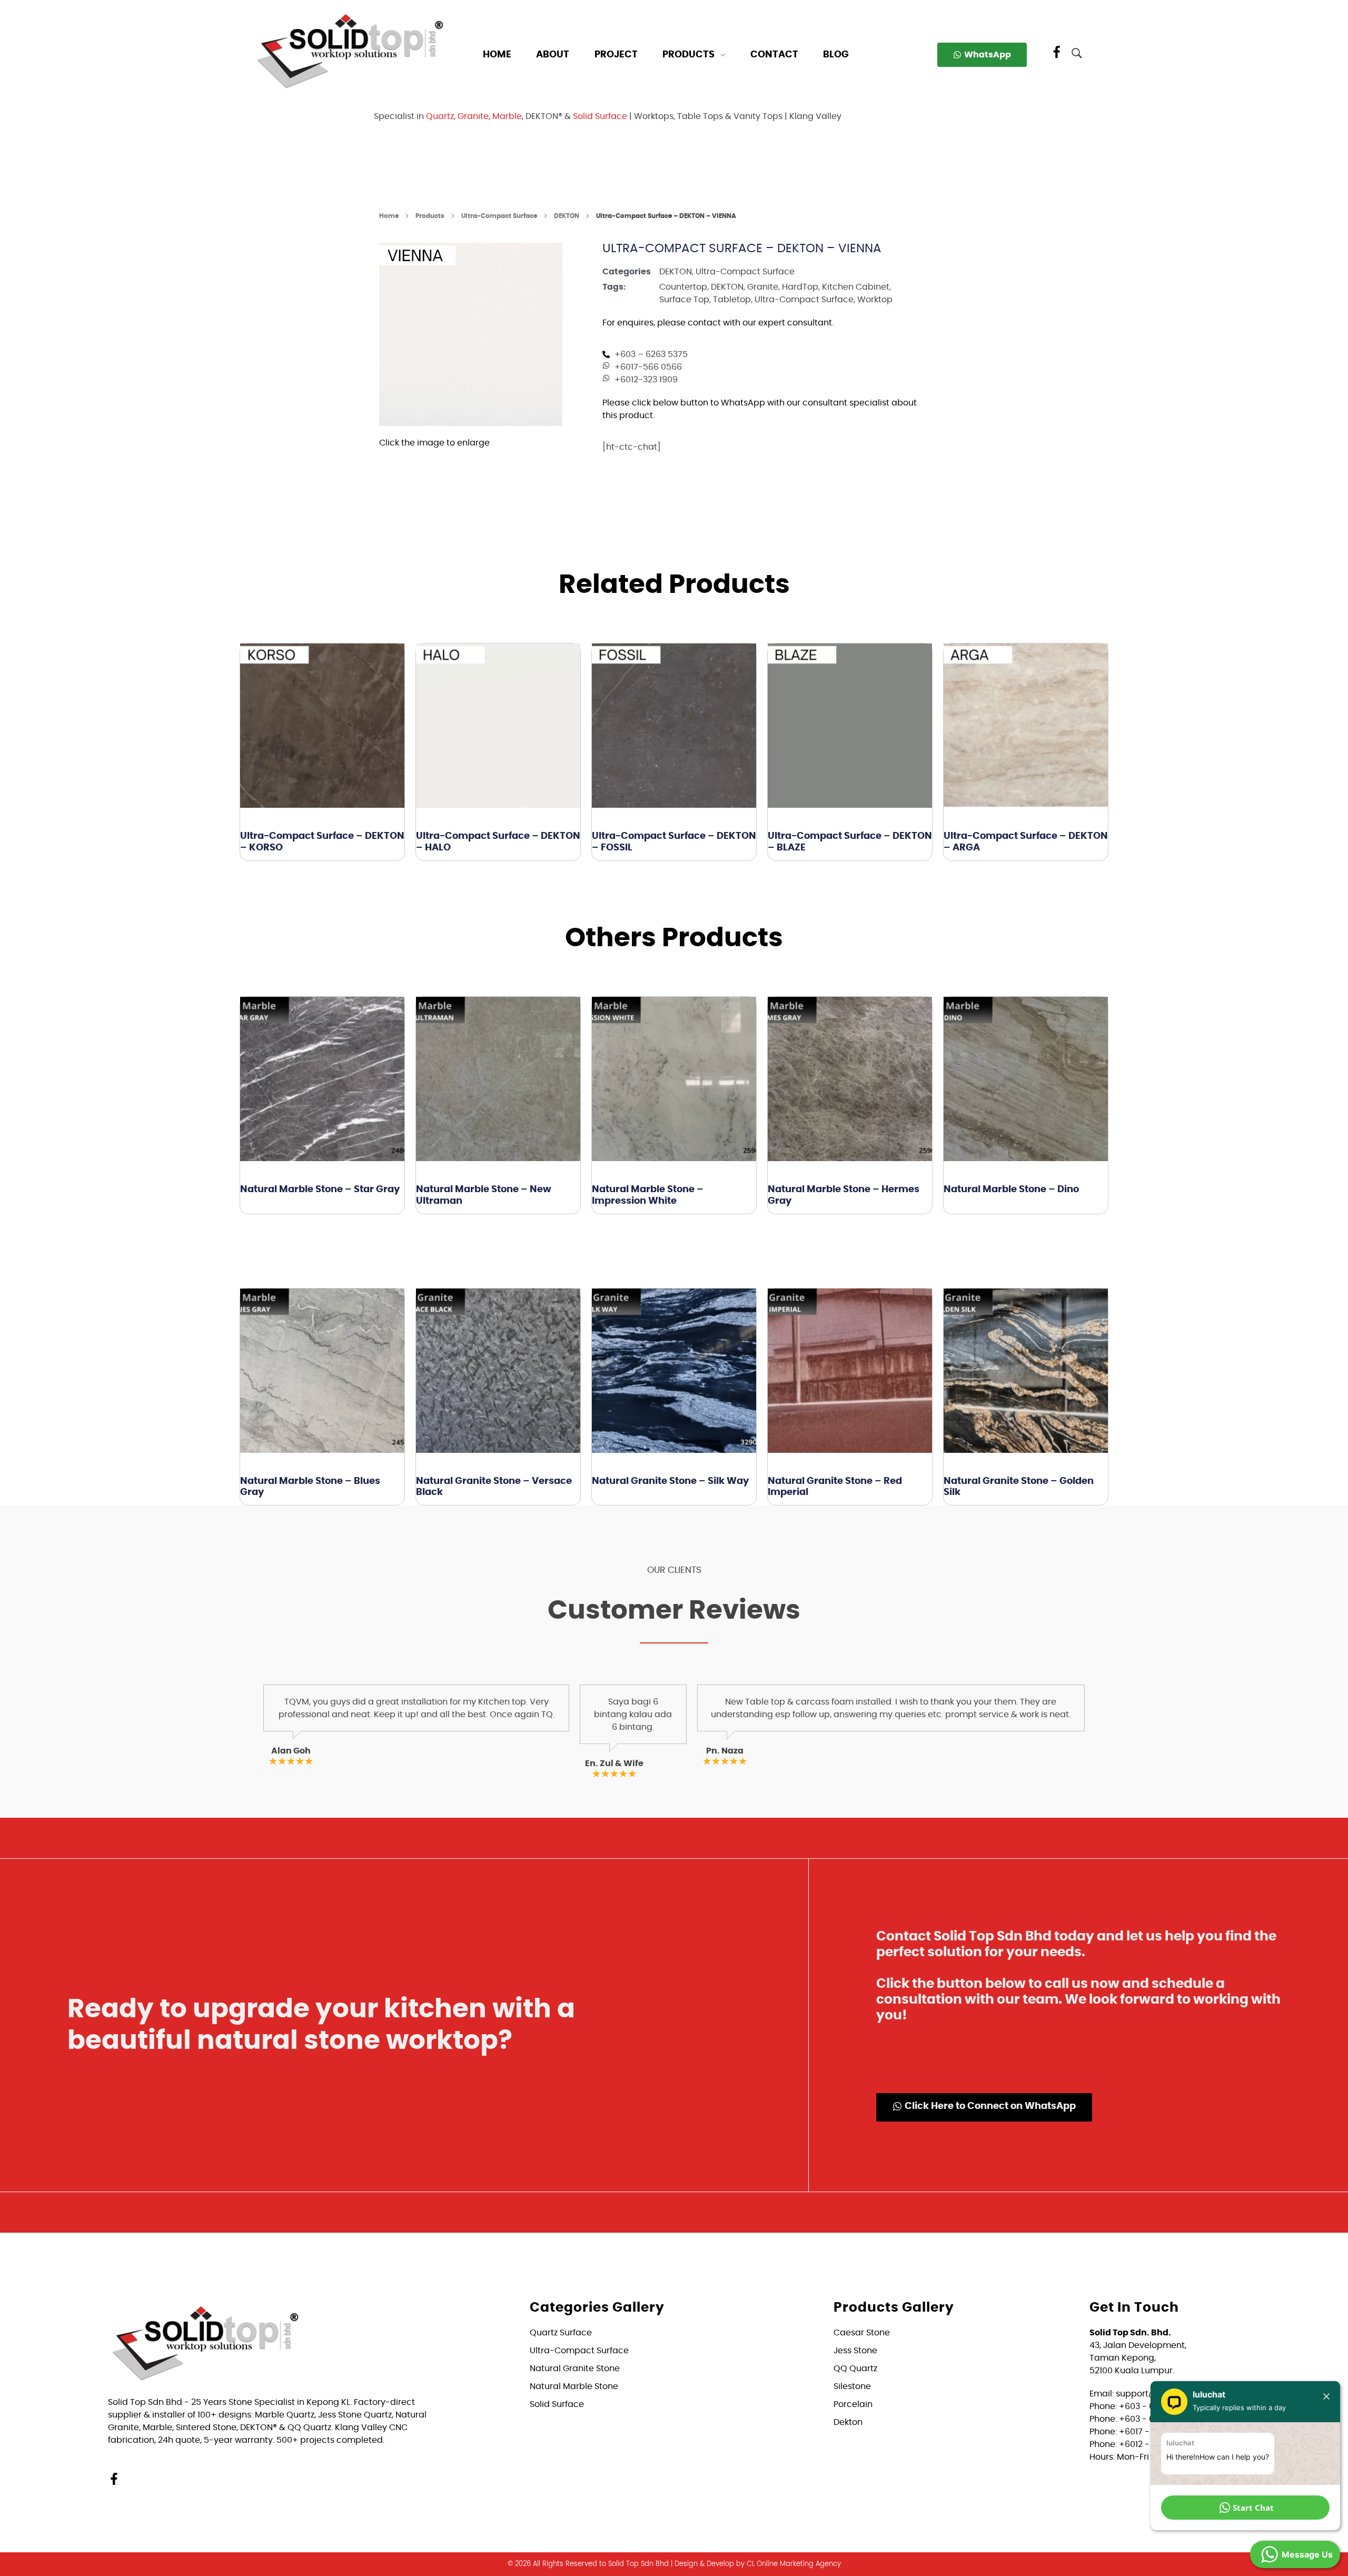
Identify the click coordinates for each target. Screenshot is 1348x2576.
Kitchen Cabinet (856, 287)
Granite (473, 116)
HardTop (800, 287)
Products (430, 216)
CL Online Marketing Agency (794, 2564)
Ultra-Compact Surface (499, 216)
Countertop (683, 287)
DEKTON (567, 216)
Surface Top (684, 300)
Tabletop (732, 300)
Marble (507, 116)
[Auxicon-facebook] (1057, 53)
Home (389, 216)
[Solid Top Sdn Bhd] (350, 51)
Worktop (875, 300)
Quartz (440, 116)
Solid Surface (600, 116)
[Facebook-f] (114, 2479)
